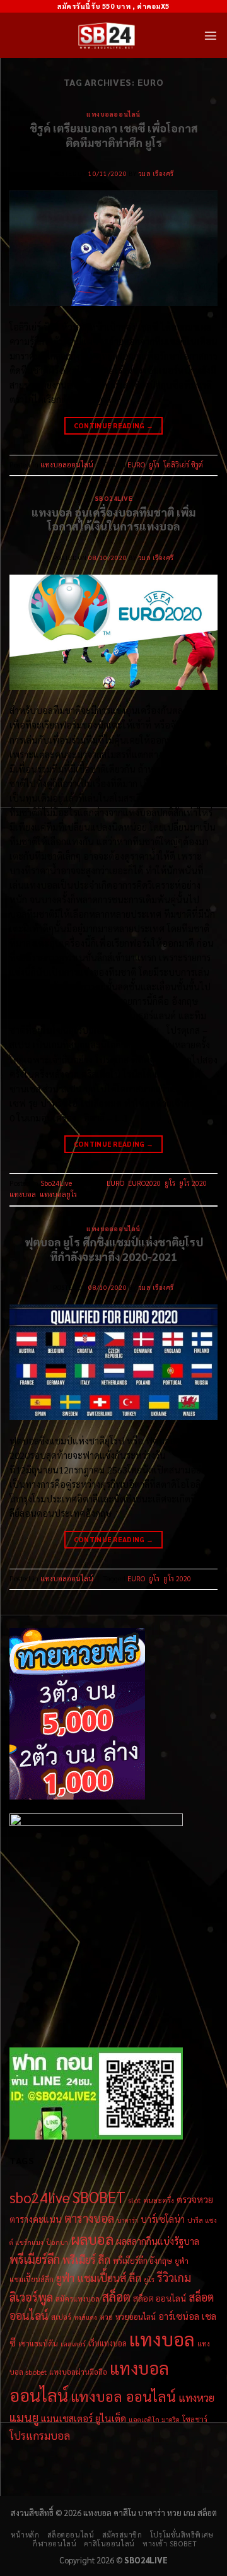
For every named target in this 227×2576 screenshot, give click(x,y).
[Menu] (211, 35)
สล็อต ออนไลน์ (160, 2298)
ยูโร (154, 465)
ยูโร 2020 (193, 1183)
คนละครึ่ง (159, 2200)
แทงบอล (23, 1194)
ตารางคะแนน (36, 2219)
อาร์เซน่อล (179, 2316)
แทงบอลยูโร (58, 1194)
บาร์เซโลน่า (163, 2219)
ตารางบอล (89, 2218)
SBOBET (99, 2197)
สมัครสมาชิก (122, 2535)
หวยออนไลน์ (136, 2316)
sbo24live (40, 2197)
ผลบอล (92, 2239)
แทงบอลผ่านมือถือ (78, 2372)
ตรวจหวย (195, 2199)
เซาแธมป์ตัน (38, 2343)
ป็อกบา (57, 2242)
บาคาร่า (127, 2220)
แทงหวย (196, 2397)
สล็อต (116, 2297)
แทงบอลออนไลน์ (113, 114)
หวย (106, 2317)
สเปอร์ (61, 2317)
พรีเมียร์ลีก (35, 2259)
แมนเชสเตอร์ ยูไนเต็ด (84, 2418)
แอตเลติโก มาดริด (154, 2419)
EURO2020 (144, 1183)
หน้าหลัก (25, 2535)
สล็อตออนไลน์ (71, 2535)
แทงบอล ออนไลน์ (123, 2396)
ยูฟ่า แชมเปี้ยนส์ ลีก (99, 2278)
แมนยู (24, 2417)
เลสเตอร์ (73, 2344)
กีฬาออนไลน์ (55, 2544)
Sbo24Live (114, 498)
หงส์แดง (85, 2317)
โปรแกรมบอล (40, 2435)
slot (134, 2200)
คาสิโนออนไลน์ (110, 2544)
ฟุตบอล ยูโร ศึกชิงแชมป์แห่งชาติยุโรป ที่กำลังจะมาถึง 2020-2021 (114, 1249)
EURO (136, 465)
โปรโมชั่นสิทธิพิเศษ (182, 2535)
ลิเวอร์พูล (31, 2297)
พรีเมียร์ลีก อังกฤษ (143, 2260)
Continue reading (114, 425)
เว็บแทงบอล (108, 2343)
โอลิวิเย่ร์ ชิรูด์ (183, 465)
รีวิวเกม (174, 2277)
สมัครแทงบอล (78, 2298)
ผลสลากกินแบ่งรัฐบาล (158, 2241)
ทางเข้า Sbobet (170, 2544)
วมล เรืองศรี (156, 173)
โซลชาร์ (195, 2419)
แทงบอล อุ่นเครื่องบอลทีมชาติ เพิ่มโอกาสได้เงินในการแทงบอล (113, 519)
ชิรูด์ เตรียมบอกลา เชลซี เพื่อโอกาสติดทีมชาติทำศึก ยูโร (114, 135)
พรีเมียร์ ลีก (86, 2259)
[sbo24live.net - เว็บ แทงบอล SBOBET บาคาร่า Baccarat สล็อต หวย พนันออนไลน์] (107, 35)
